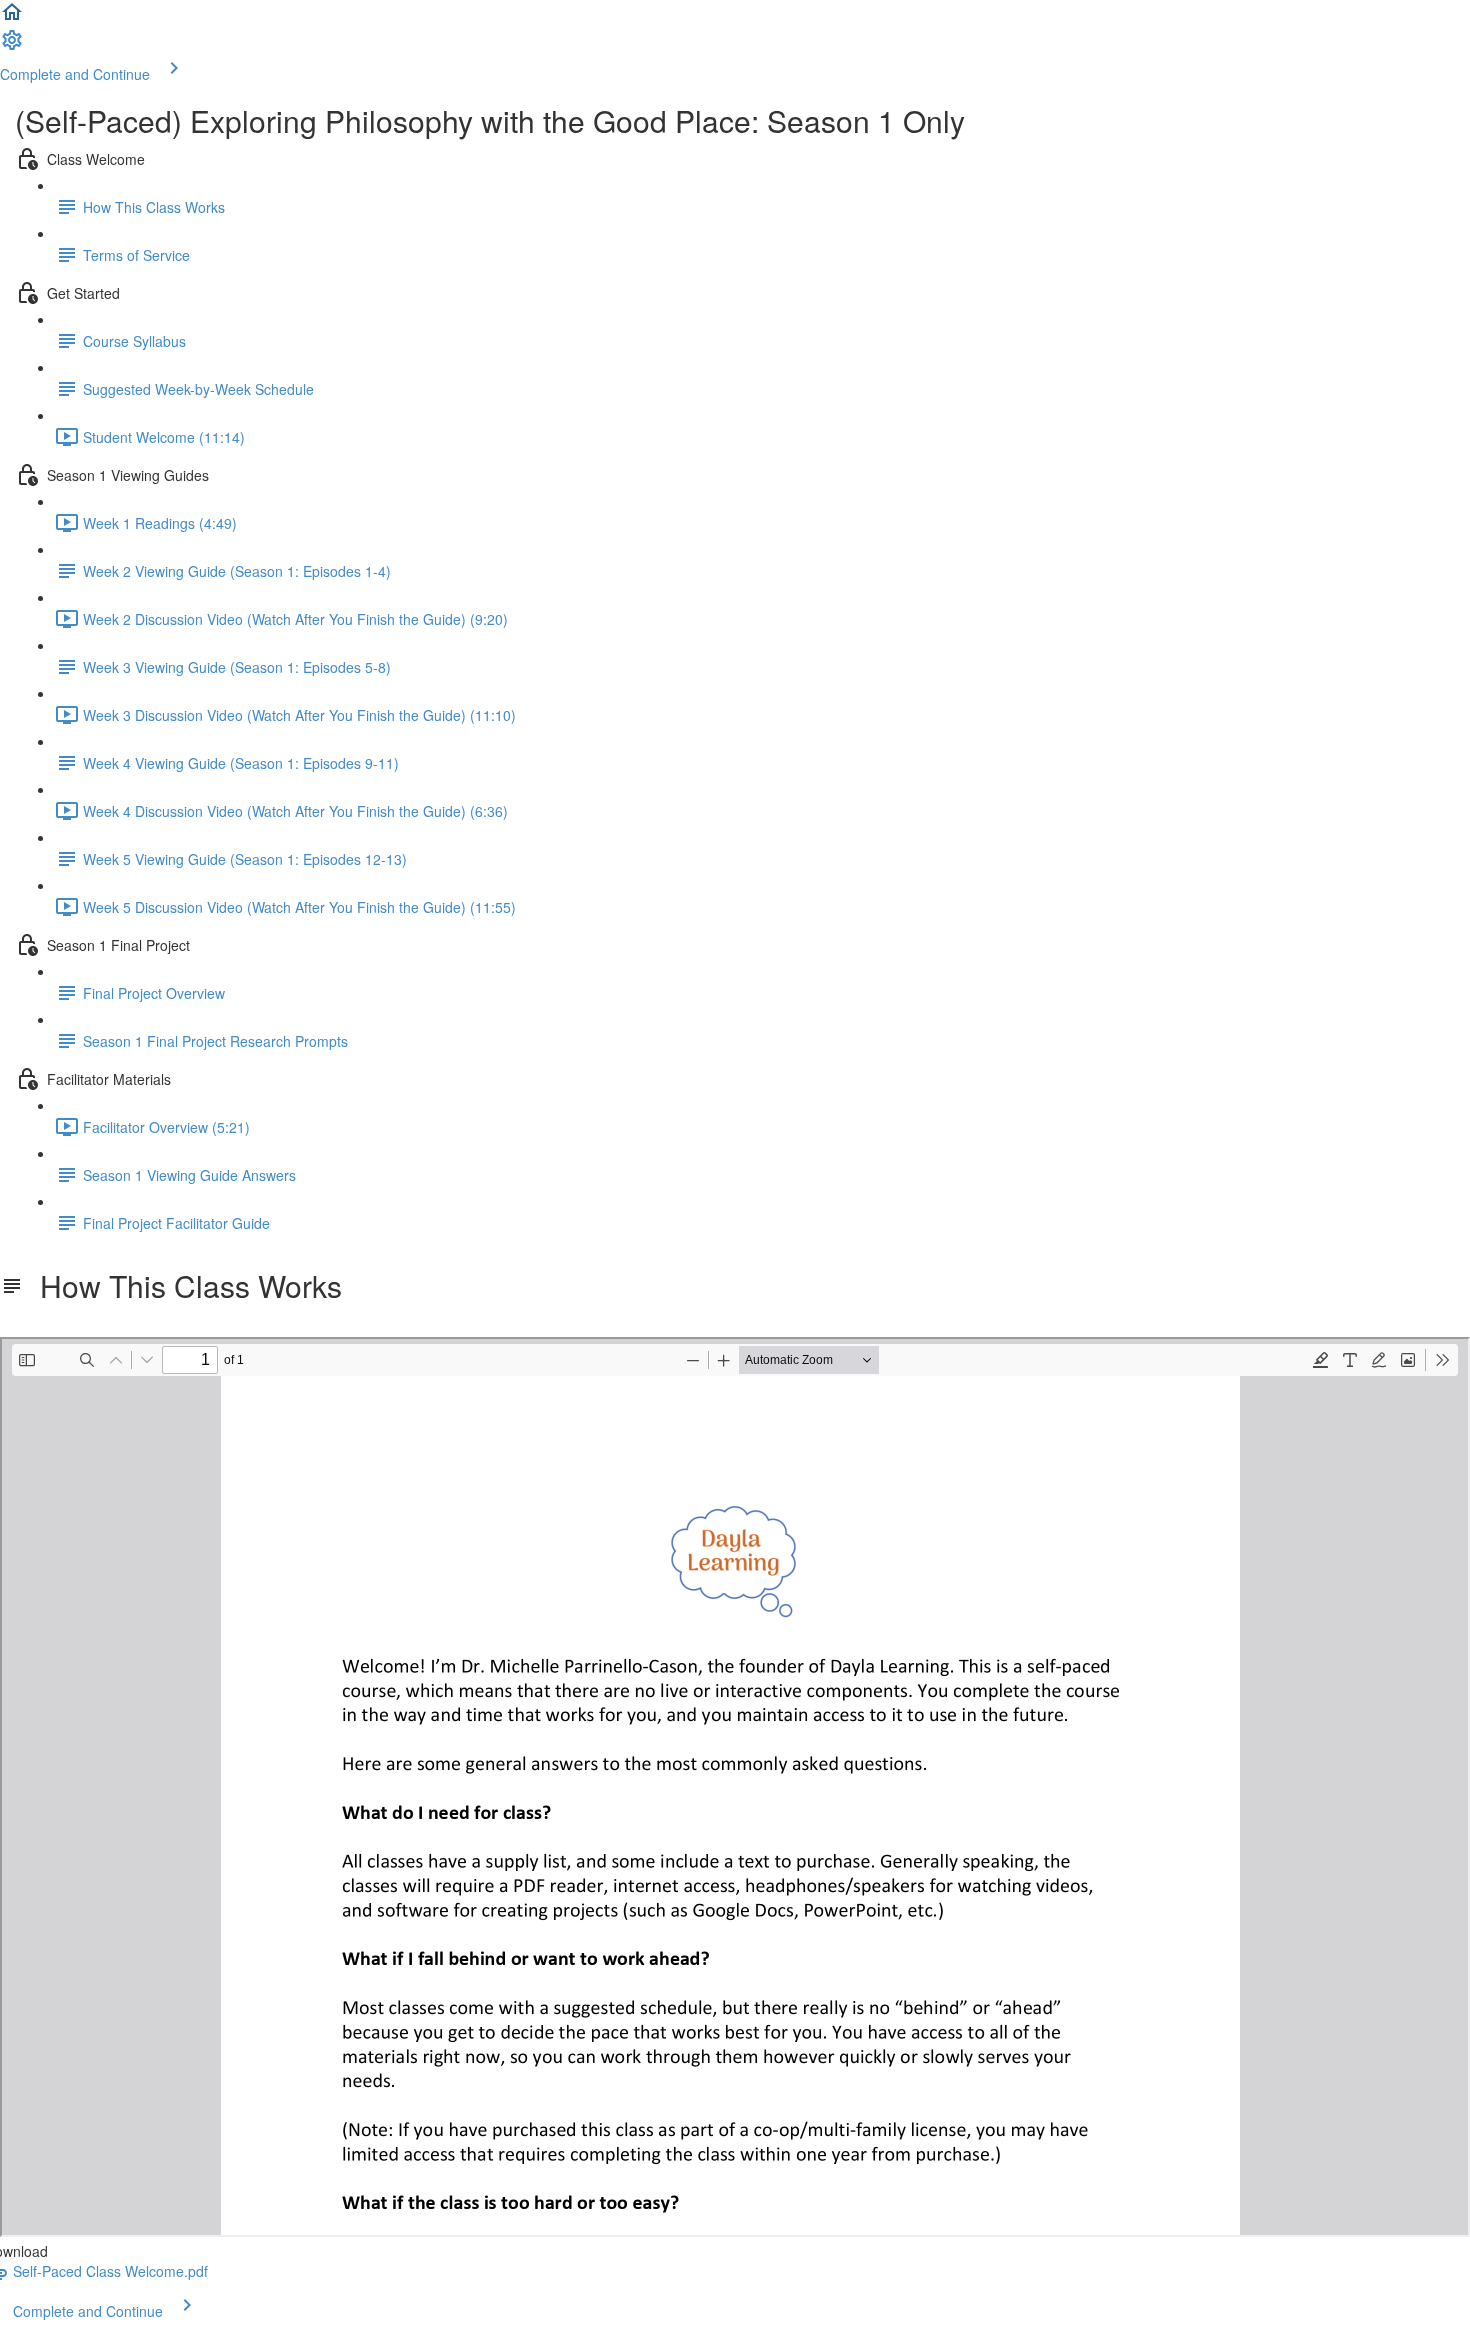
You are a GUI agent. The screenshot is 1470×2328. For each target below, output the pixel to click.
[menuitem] (12, 46)
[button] (12, 18)
